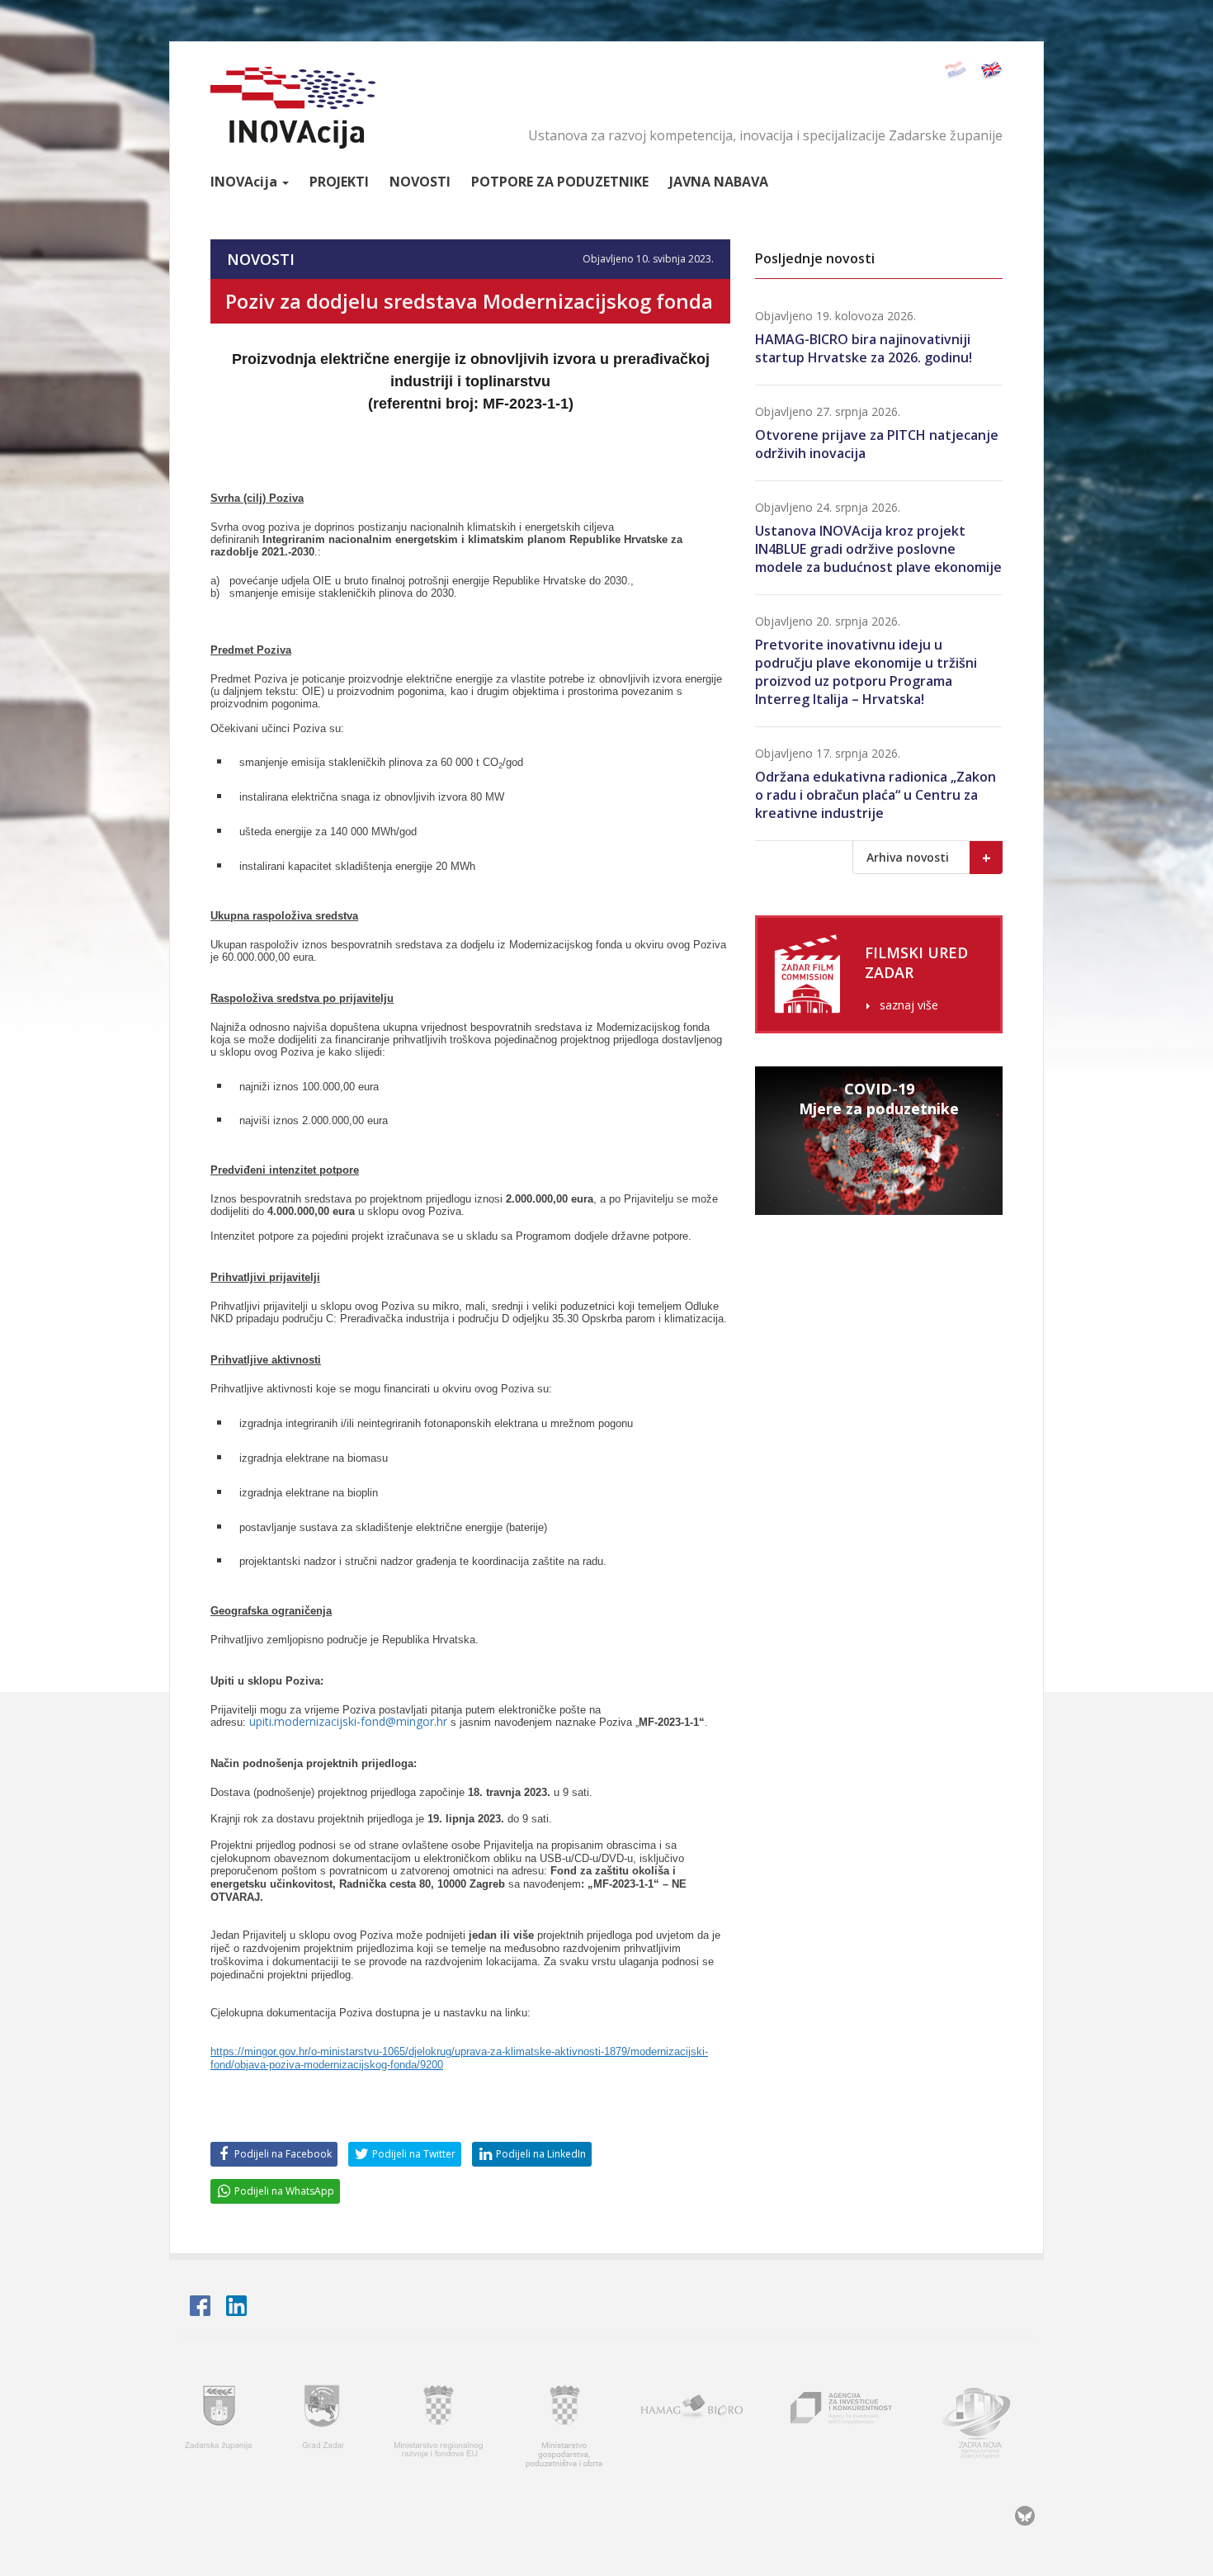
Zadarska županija (219, 2424)
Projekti (339, 182)
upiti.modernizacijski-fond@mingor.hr (348, 1721)
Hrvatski (954, 71)
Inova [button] (244, 182)
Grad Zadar (325, 2424)
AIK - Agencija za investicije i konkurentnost (842, 2424)
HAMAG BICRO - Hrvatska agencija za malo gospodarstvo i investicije (694, 2424)
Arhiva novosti (929, 858)
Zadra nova (984, 2424)
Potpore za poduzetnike (560, 182)
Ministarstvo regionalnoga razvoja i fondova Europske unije (440, 2424)
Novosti (420, 182)
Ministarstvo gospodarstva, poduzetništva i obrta (564, 2424)
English (991, 71)
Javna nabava (719, 182)
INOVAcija (293, 108)
